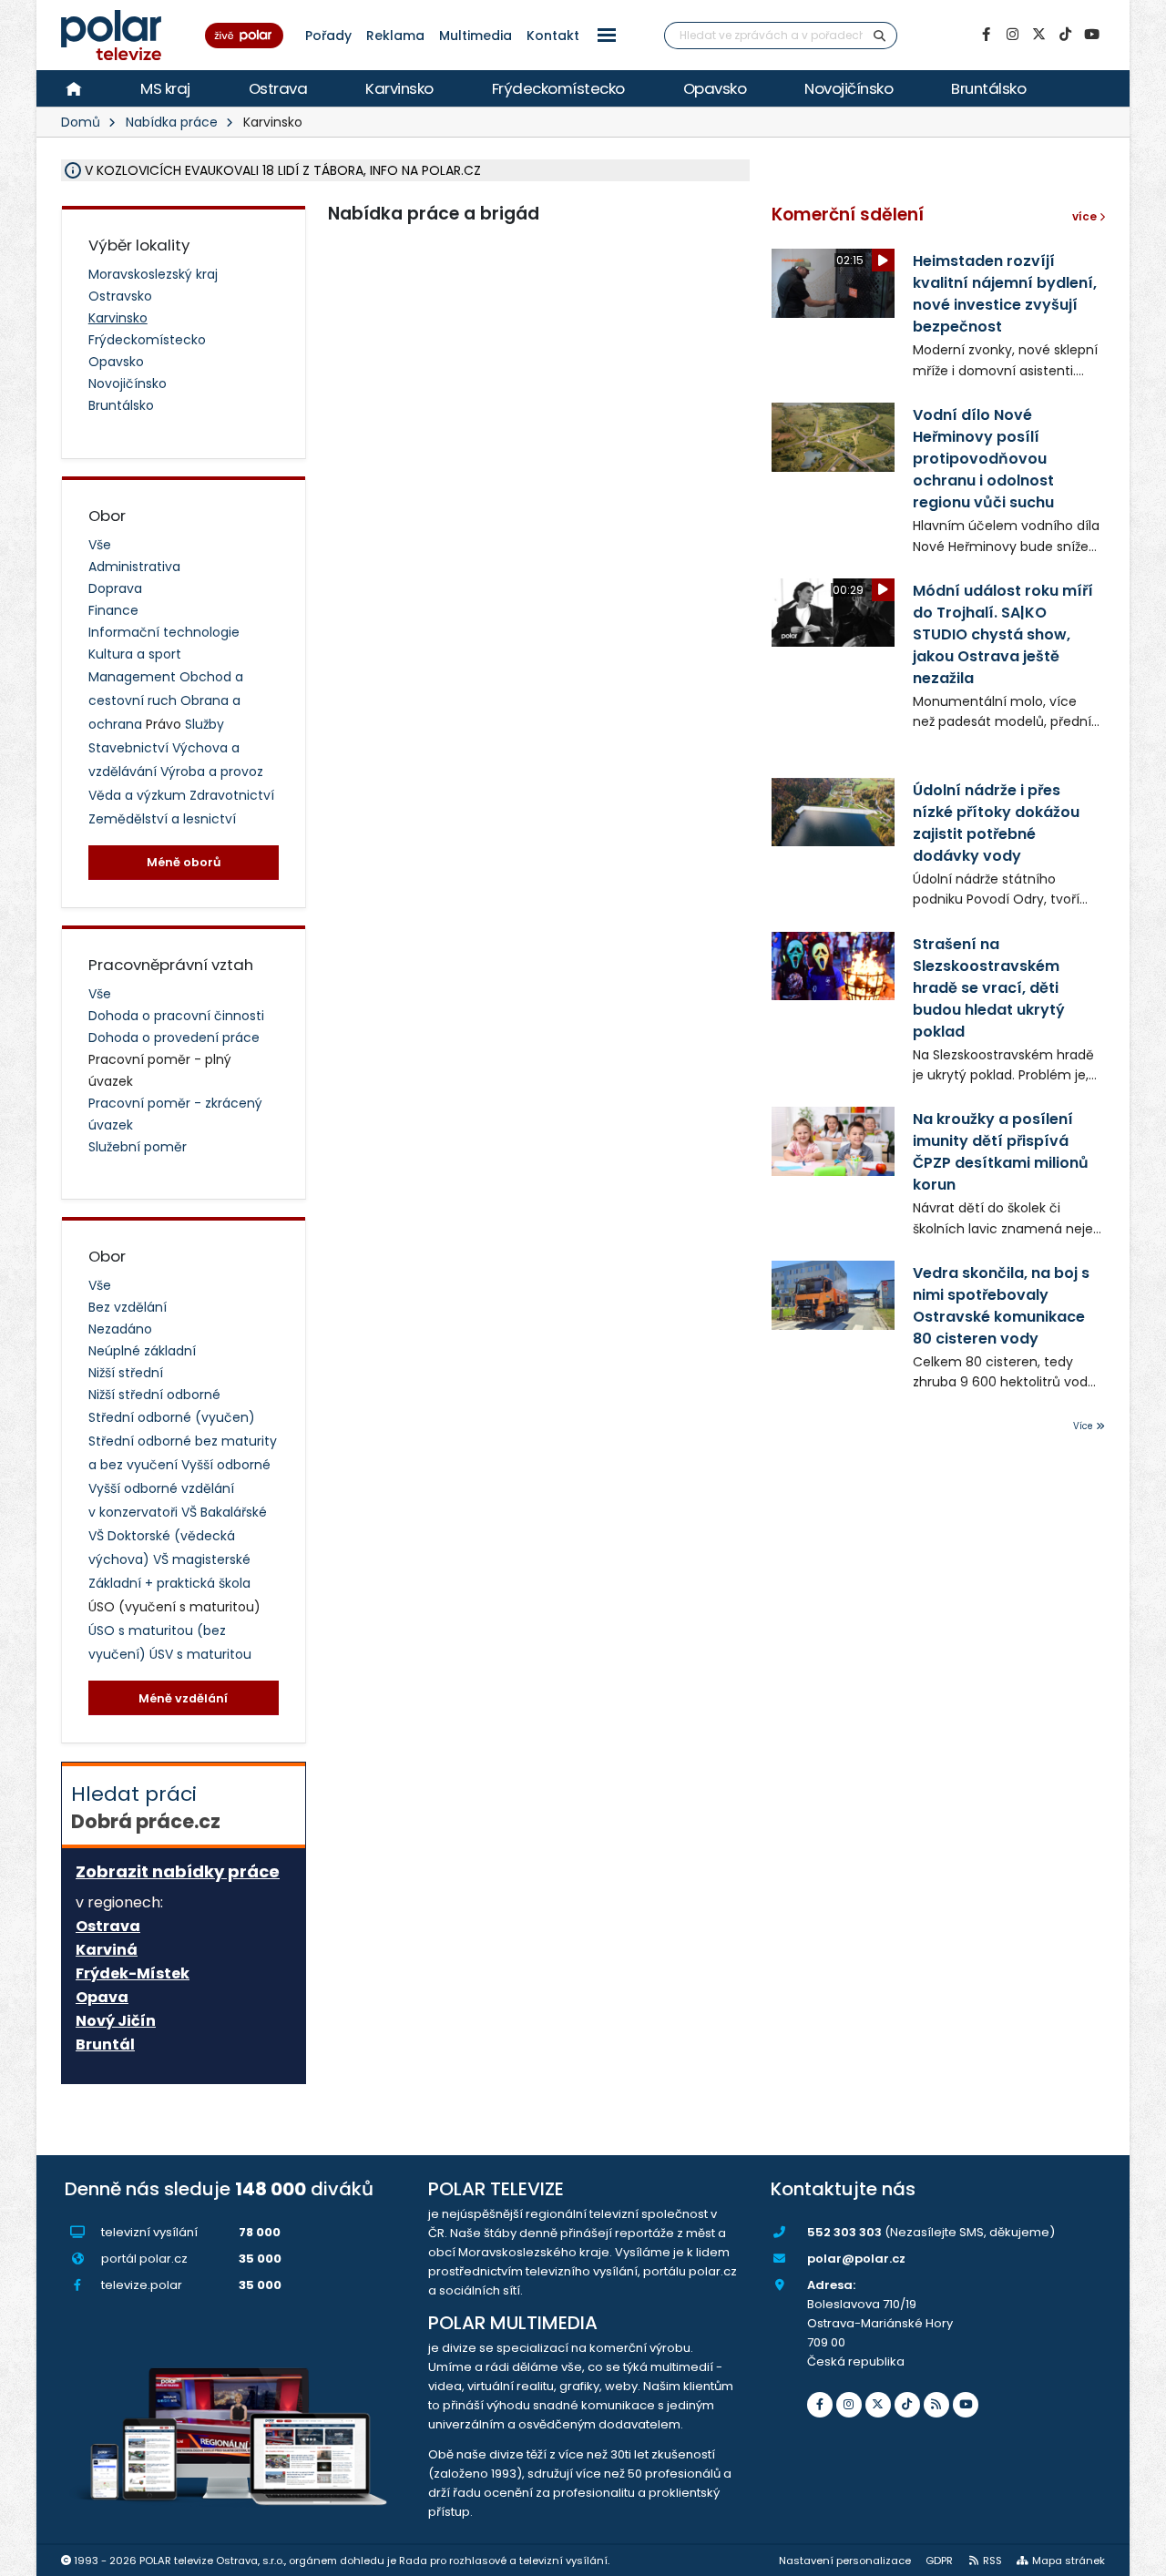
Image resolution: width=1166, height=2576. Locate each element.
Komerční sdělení (848, 215)
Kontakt (553, 36)
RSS (992, 2561)
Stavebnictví (130, 748)
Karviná (107, 1950)
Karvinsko (399, 88)
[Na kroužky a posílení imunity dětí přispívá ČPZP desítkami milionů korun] (833, 1141)
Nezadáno (120, 1329)
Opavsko (715, 88)
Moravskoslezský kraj (153, 274)
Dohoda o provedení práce (174, 1038)
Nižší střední (126, 1373)
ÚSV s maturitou (200, 1654)
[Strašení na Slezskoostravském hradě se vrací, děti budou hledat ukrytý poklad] (833, 966)
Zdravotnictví (232, 795)
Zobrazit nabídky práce (178, 1871)
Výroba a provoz (212, 772)
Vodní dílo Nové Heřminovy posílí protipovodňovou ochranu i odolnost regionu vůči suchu (983, 459)
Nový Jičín (116, 2021)
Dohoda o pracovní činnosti (176, 1016)
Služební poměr (138, 1147)
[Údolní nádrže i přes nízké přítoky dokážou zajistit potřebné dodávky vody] (833, 812)
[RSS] (936, 2405)
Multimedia (476, 36)
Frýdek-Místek (133, 1974)
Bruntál (105, 2045)
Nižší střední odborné (154, 1395)
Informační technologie (164, 632)
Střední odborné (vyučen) (172, 1417)
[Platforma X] (1038, 35)
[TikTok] (1065, 35)
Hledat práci (146, 1807)
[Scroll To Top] (1134, 2556)
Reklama (395, 36)
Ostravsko (120, 296)
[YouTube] (1091, 35)
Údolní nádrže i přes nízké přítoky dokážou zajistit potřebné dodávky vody (996, 823)
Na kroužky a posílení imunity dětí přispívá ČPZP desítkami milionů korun (1001, 1152)
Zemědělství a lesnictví (162, 819)
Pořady (328, 36)
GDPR (939, 2561)
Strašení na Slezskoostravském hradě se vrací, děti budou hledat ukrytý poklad (989, 988)
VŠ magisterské (202, 1559)
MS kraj (165, 88)
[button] (607, 35)
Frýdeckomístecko (558, 88)
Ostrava (278, 88)
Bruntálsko (988, 88)
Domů (81, 122)
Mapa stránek (1069, 2561)
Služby (205, 724)
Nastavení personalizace (845, 2561)
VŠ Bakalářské (224, 1512)
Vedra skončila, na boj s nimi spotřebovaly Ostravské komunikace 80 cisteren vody (1001, 1306)
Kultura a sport (135, 654)
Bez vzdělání (128, 1307)
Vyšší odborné (226, 1465)
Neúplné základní (142, 1351)
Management (134, 677)
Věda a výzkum (139, 795)
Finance (113, 610)
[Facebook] (986, 35)
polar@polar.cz (856, 2259)
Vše (100, 545)
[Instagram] (1012, 35)
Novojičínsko (849, 88)
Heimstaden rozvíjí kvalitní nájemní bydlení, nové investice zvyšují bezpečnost (1005, 294)
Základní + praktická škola (169, 1583)
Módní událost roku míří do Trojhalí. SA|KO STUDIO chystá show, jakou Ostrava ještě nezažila (1003, 634)
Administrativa (134, 567)
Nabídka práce (172, 122)
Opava (102, 1998)
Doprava (115, 588)
